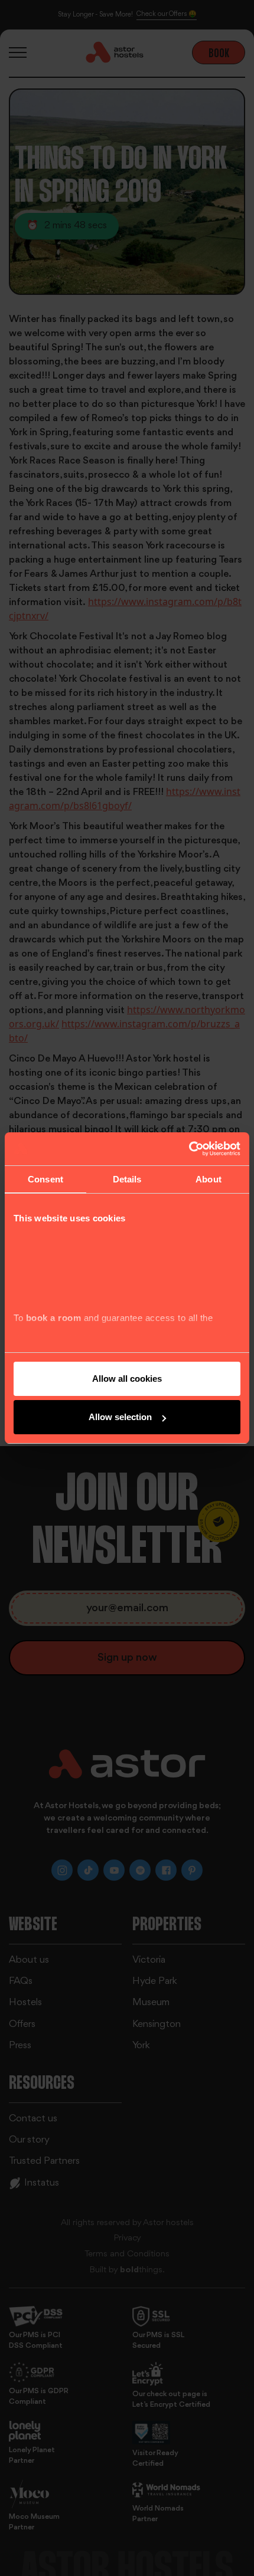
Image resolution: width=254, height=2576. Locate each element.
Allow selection (120, 1417)
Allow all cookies (127, 1379)
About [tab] (209, 1179)
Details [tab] (127, 1179)
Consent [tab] (45, 1179)
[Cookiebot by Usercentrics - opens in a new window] (189, 1149)
